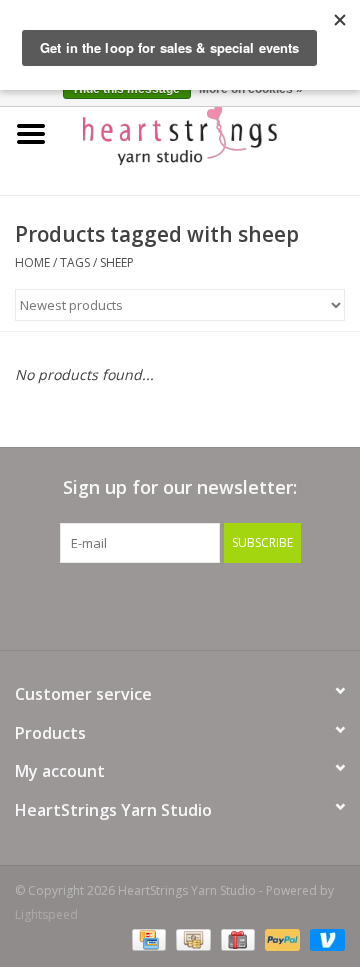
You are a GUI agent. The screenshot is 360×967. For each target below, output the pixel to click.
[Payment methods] (147, 939)
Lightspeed (46, 914)
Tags (75, 262)
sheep (117, 262)
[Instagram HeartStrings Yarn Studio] (288, 604)
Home (32, 262)
